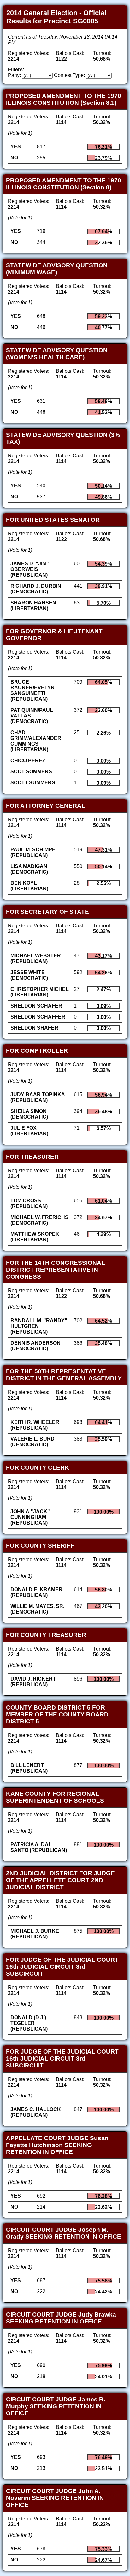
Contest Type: (69, 75)
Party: (14, 75)
